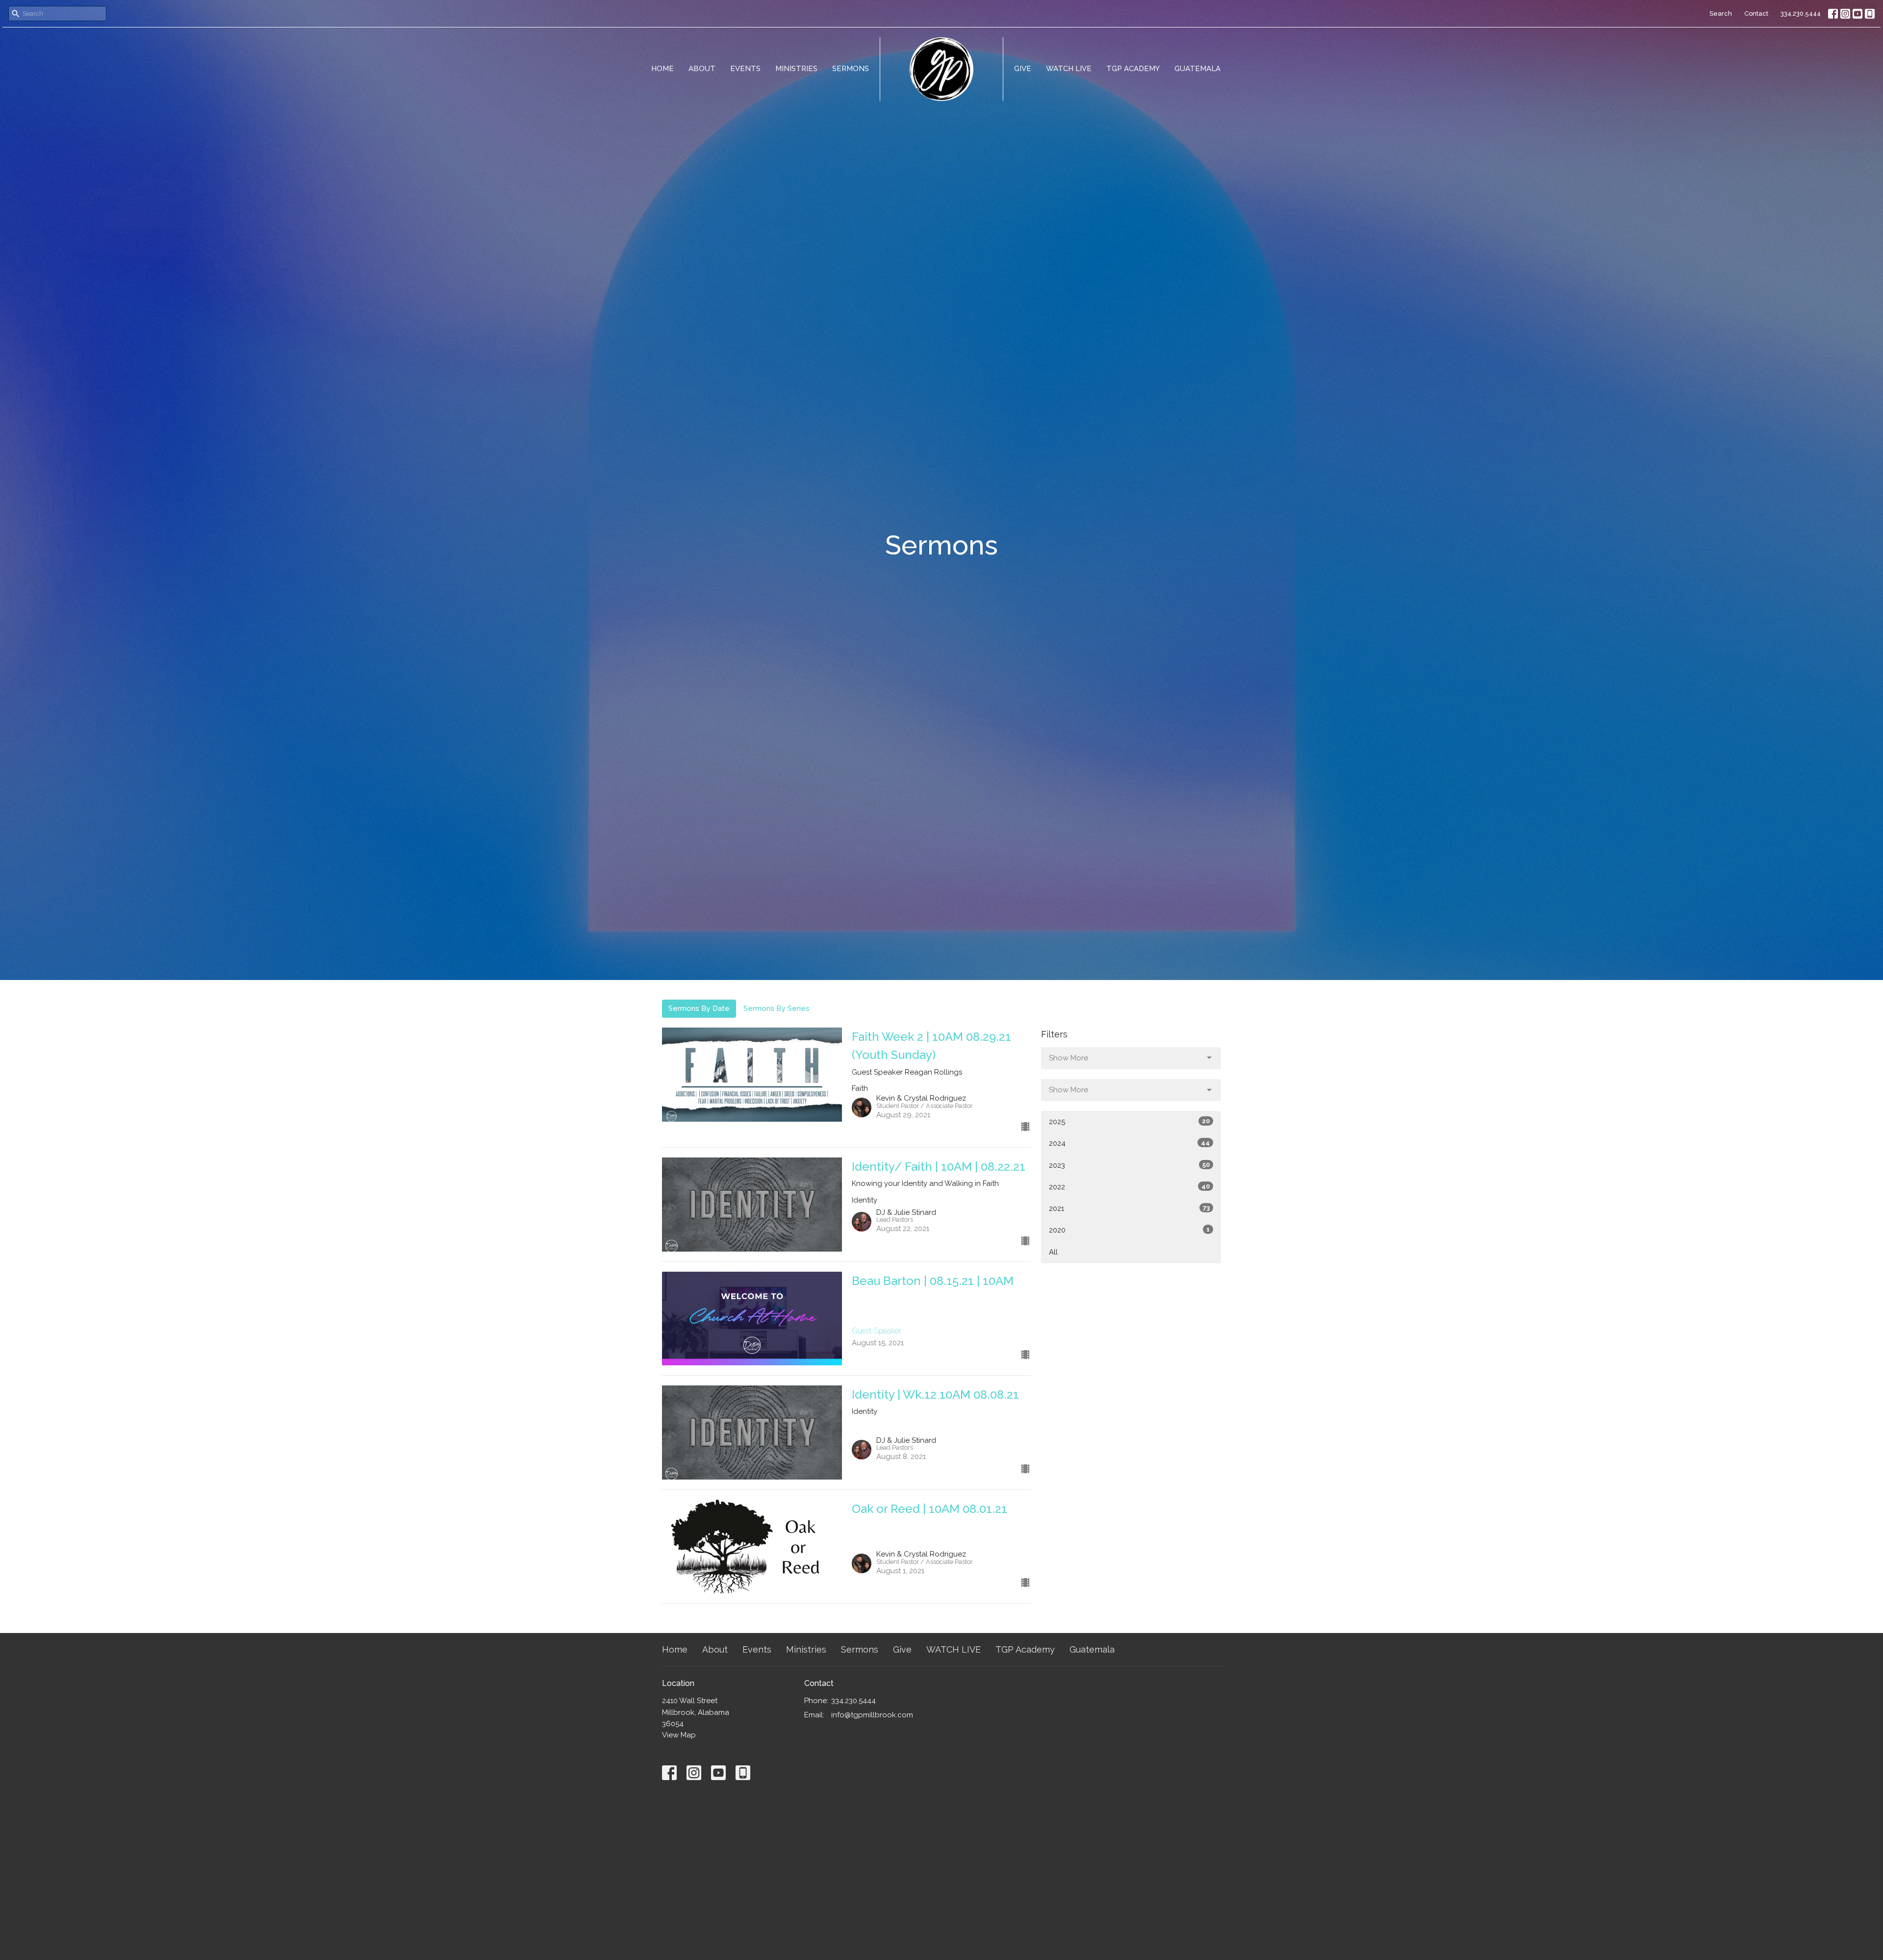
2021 (1129, 1208)
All (1053, 1252)
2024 (1129, 1143)
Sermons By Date (699, 1008)
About (702, 69)
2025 (1129, 1122)
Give (1023, 69)
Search (1721, 13)
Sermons (851, 69)
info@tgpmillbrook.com (872, 1715)
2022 (1129, 1187)
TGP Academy (1133, 69)
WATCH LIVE (1069, 69)
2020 (1129, 1230)
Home (662, 69)
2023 (1129, 1165)
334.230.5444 (1801, 13)
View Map (679, 1735)
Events (745, 69)
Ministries (796, 69)
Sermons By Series (776, 1008)
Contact (1756, 13)
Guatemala (1197, 69)
